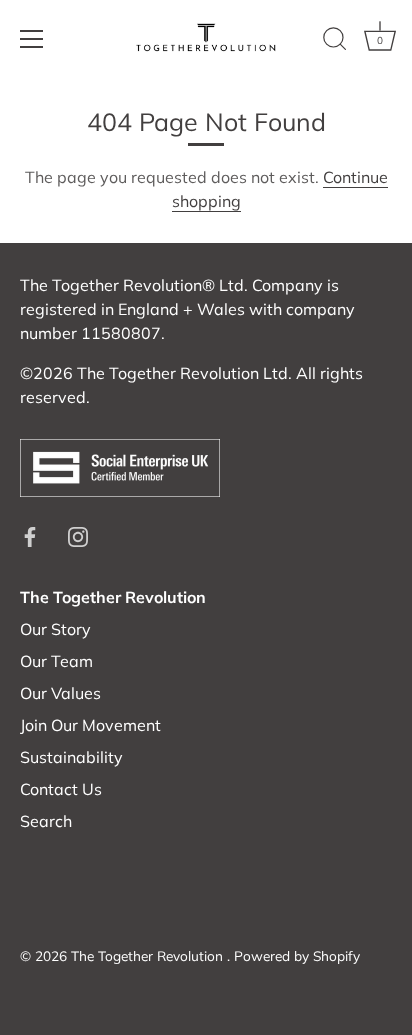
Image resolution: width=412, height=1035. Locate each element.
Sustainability (71, 757)
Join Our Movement (90, 725)
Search (46, 821)
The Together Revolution (149, 955)
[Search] (335, 42)
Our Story (55, 629)
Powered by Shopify (297, 955)
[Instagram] (78, 535)
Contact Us (61, 789)
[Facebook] (30, 535)
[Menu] (32, 39)
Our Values (60, 693)
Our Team (56, 661)
